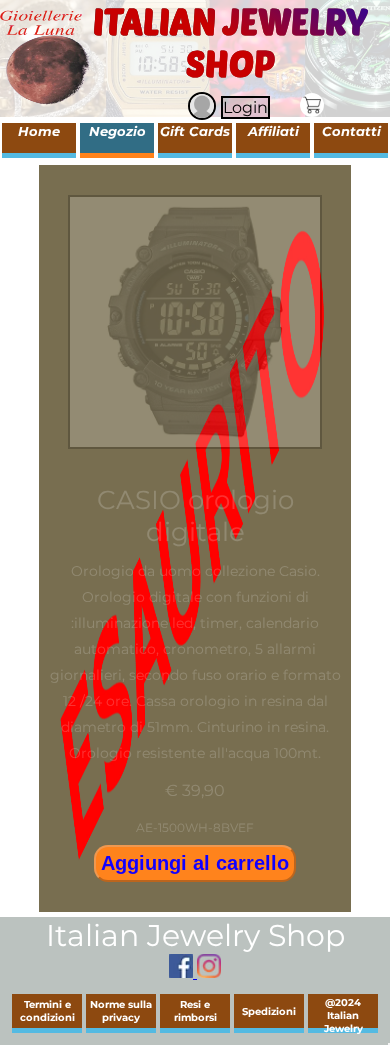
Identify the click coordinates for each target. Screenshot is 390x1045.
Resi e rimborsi (195, 1011)
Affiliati (273, 131)
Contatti (351, 131)
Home (39, 131)
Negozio (117, 131)
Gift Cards (195, 131)
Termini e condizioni (47, 1011)
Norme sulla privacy (121, 1011)
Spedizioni (269, 1011)
